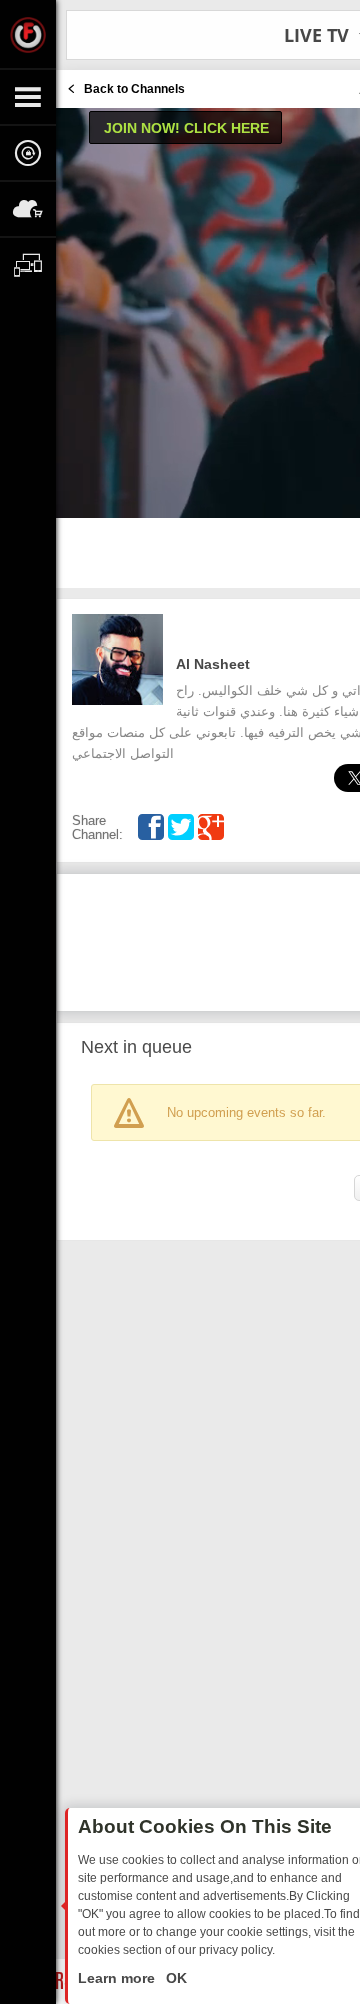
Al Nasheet (213, 664)
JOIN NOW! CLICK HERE (186, 128)
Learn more (118, 1978)
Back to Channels (134, 89)
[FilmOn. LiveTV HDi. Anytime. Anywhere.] (28, 34)
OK (174, 1978)
